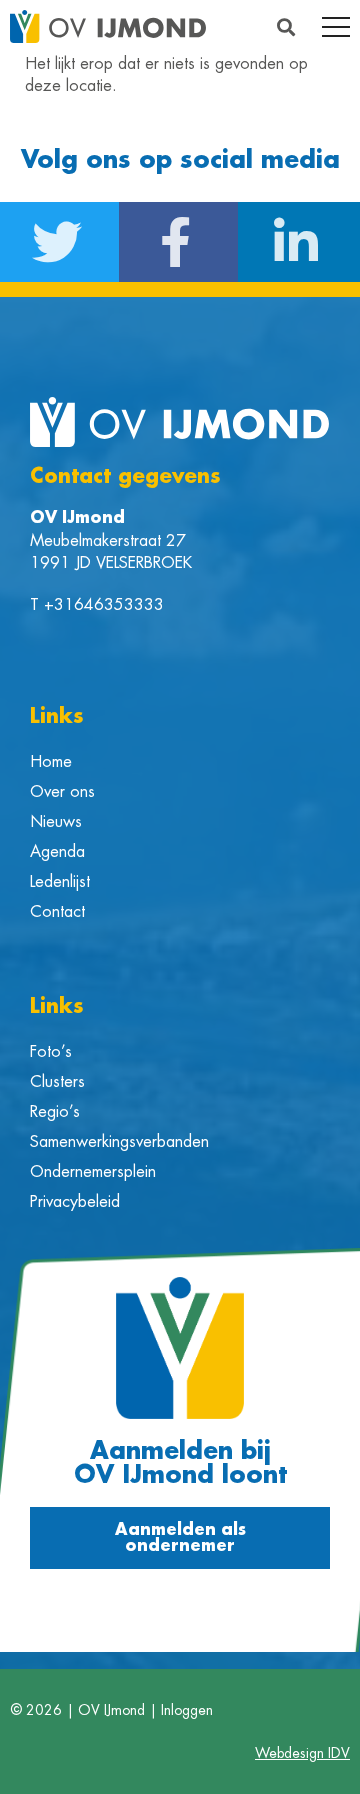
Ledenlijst (60, 882)
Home (51, 762)
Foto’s (51, 1052)
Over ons (62, 792)
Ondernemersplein (93, 1172)
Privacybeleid (75, 1202)
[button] (285, 26)
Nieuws (56, 822)
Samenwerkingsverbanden (119, 1142)
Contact (57, 912)
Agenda (57, 852)
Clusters (57, 1082)
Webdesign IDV (302, 1753)
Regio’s (55, 1112)
